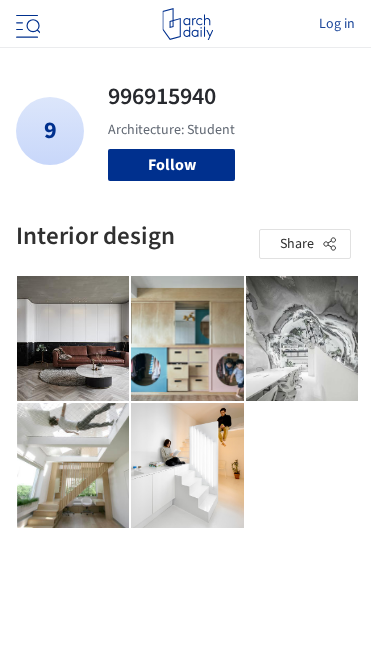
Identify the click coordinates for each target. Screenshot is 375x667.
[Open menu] (26, 24)
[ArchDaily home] (187, 24)
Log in (337, 24)
